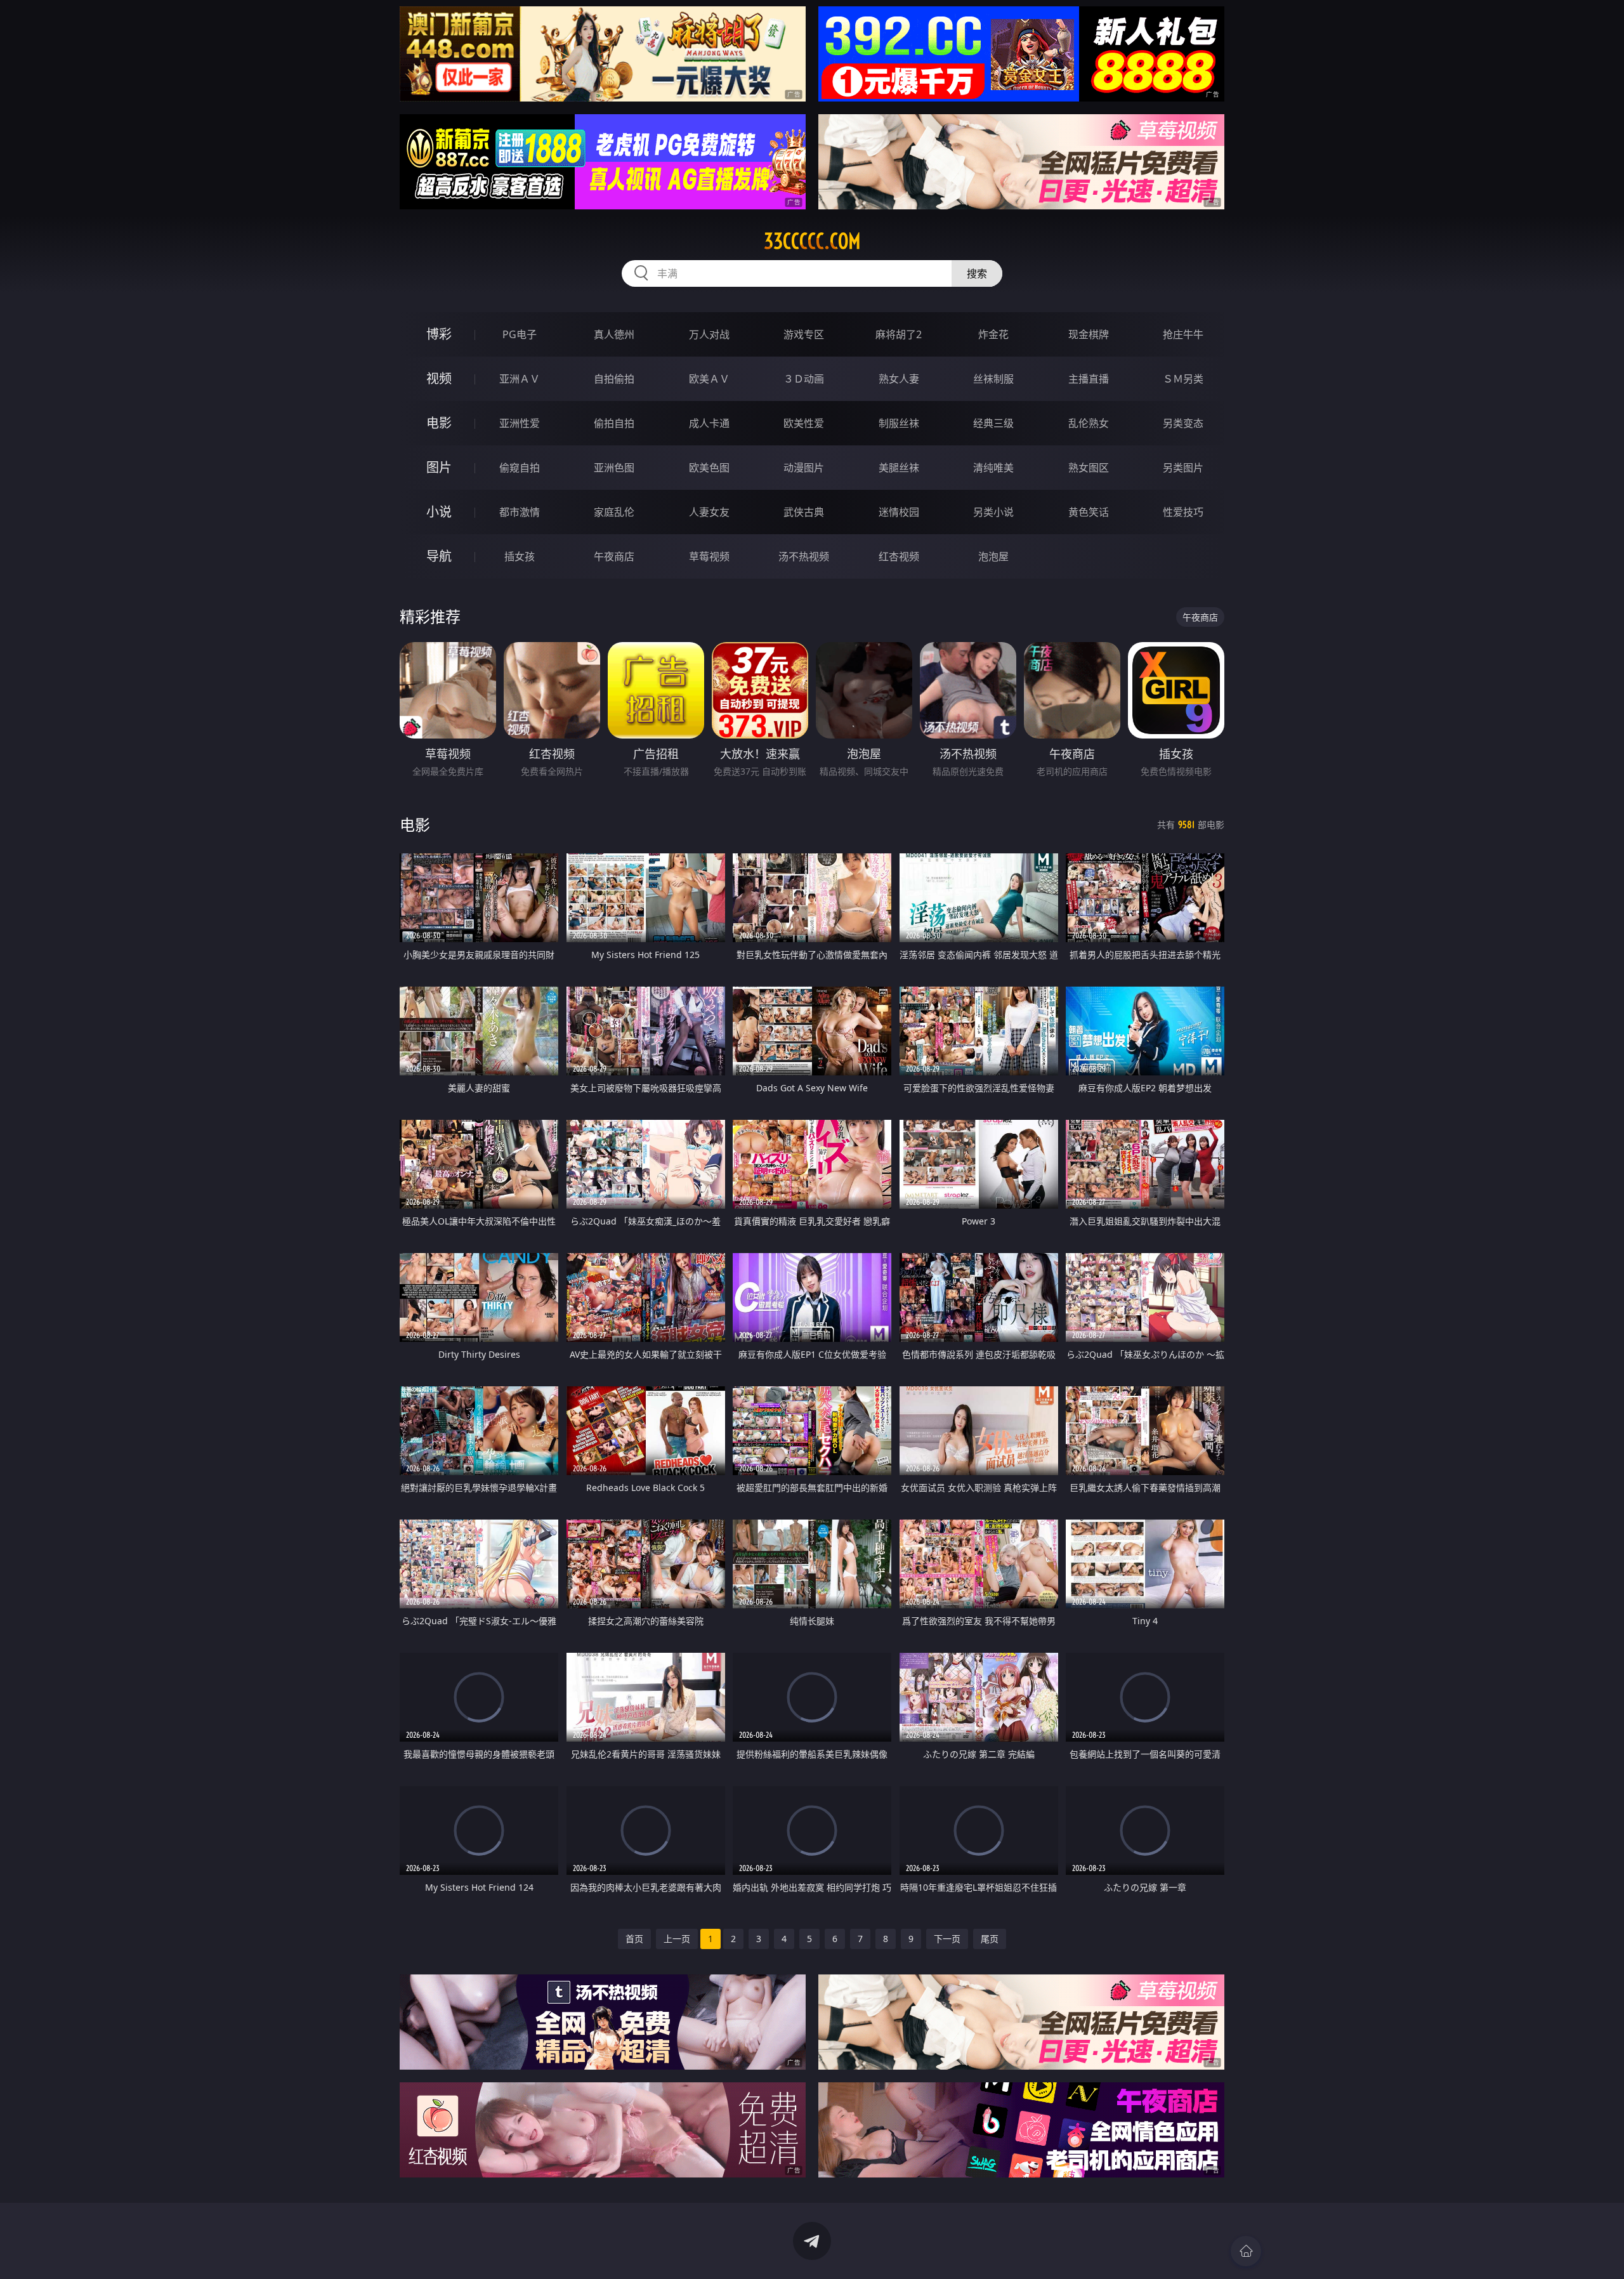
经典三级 (993, 423)
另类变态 (1183, 423)
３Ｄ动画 (804, 379)
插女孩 (520, 556)
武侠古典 (804, 512)
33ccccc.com (812, 241)
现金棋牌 (1089, 334)
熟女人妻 (899, 379)
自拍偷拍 (614, 379)
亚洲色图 (614, 468)
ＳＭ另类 (1183, 379)
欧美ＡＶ (709, 379)
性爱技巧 (1183, 512)
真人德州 (614, 334)
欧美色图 (709, 468)
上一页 (677, 1939)
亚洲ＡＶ (520, 379)
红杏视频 (899, 556)
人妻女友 (709, 512)
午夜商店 (614, 556)
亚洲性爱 (520, 423)
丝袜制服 (993, 379)
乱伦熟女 (1089, 423)
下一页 (947, 1939)
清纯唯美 (993, 468)
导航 (439, 556)
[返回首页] (1246, 2251)
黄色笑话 (1089, 512)
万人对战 (709, 334)
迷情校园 (899, 512)
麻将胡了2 (899, 334)
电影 (439, 423)
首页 (634, 1939)
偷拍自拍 (614, 423)
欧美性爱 (804, 423)
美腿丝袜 (899, 468)
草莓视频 (709, 556)
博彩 (439, 334)
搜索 (977, 273)
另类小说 (993, 512)
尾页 (990, 1939)
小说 (439, 512)
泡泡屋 (993, 556)
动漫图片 (804, 468)
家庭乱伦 (614, 512)
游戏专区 (804, 334)
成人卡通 (709, 423)
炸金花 (993, 334)
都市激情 (520, 512)
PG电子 (520, 334)
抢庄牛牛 (1183, 334)
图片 (439, 467)
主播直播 (1089, 379)
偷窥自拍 (520, 468)
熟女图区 (1089, 468)
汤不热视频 (804, 556)
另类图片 (1183, 468)
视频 (439, 378)
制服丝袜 (899, 423)
